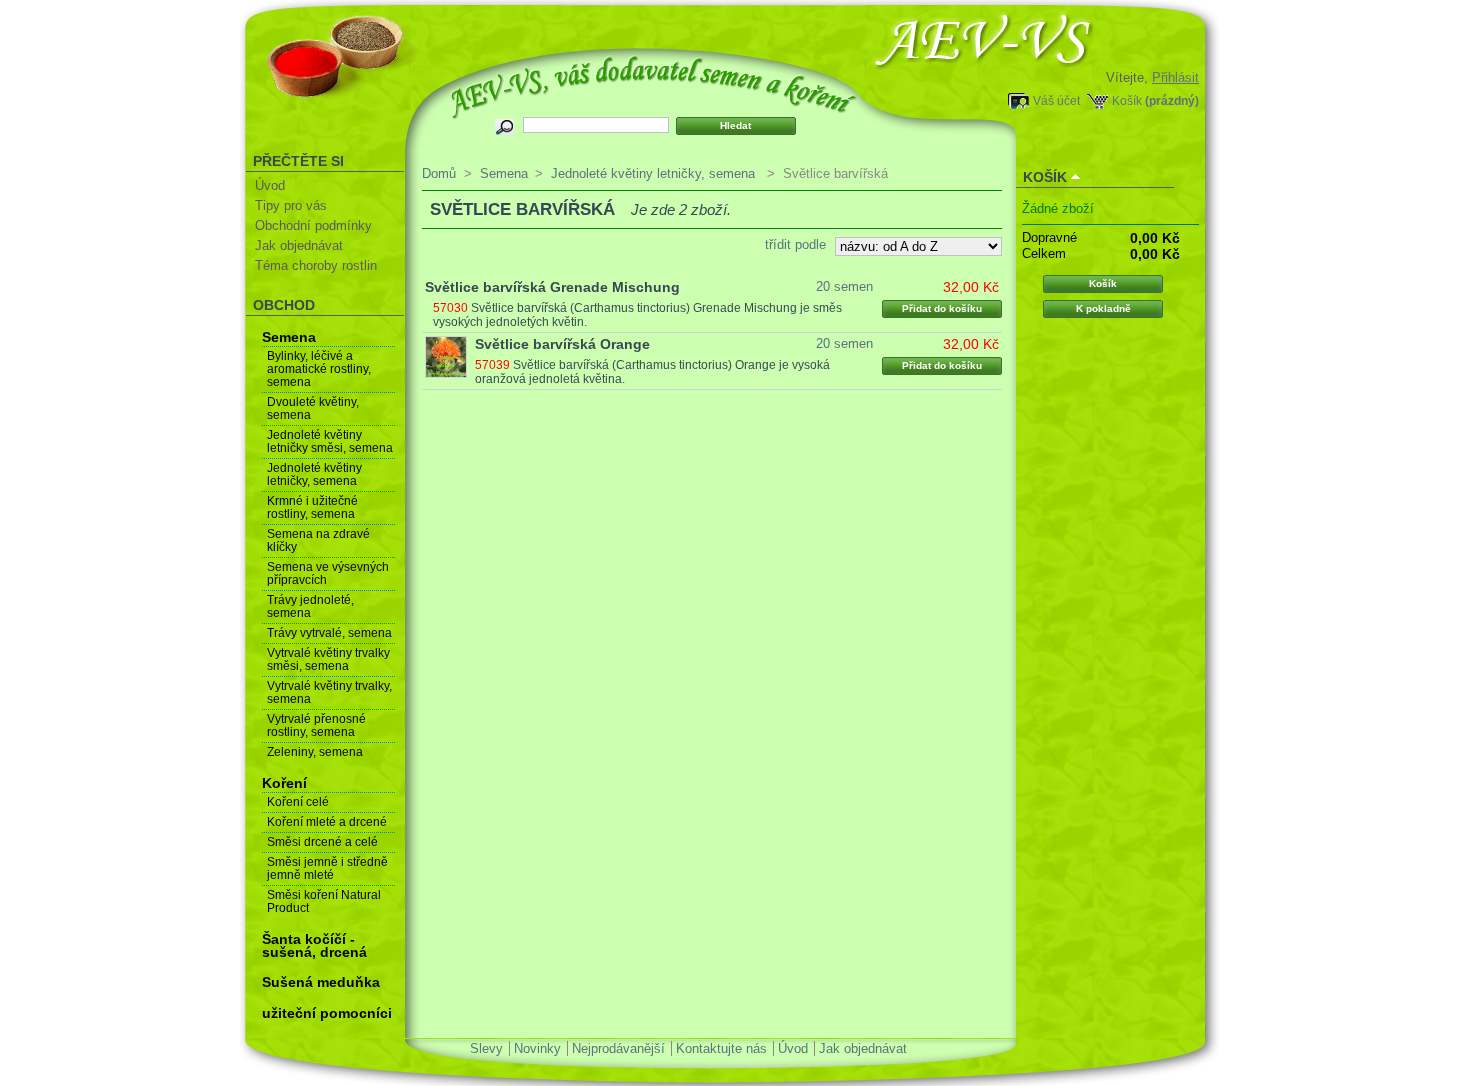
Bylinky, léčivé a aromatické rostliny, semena (319, 369)
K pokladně (1103, 308)
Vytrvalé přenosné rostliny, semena (316, 725)
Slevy (486, 1048)
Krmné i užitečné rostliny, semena (312, 507)
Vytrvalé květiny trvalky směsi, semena (328, 659)
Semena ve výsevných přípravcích (328, 573)
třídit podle (795, 244)
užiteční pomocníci (327, 1013)
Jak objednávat (299, 245)
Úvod (270, 185)
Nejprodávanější (618, 1048)
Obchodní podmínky (313, 225)
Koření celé (298, 802)
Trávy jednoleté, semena (310, 606)
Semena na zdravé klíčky (318, 540)
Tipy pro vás (291, 205)
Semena (289, 337)
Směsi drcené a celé (322, 842)
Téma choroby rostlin (316, 265)
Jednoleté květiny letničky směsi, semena (330, 441)
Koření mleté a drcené (327, 822)
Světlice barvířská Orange (562, 344)
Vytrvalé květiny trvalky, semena (329, 692)
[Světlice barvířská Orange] (446, 357)
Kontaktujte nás (721, 1048)
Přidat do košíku (942, 308)
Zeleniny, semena (315, 752)
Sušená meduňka (321, 982)
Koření (284, 783)
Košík (1127, 100)
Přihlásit (1175, 77)
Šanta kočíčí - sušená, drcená (314, 945)
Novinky (537, 1048)
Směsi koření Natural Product (324, 901)
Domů (439, 173)
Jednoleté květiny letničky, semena (314, 474)
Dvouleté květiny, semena (313, 408)
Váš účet (1056, 100)
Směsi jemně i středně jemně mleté (327, 868)
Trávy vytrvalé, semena (329, 633)
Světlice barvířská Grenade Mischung (552, 287)
